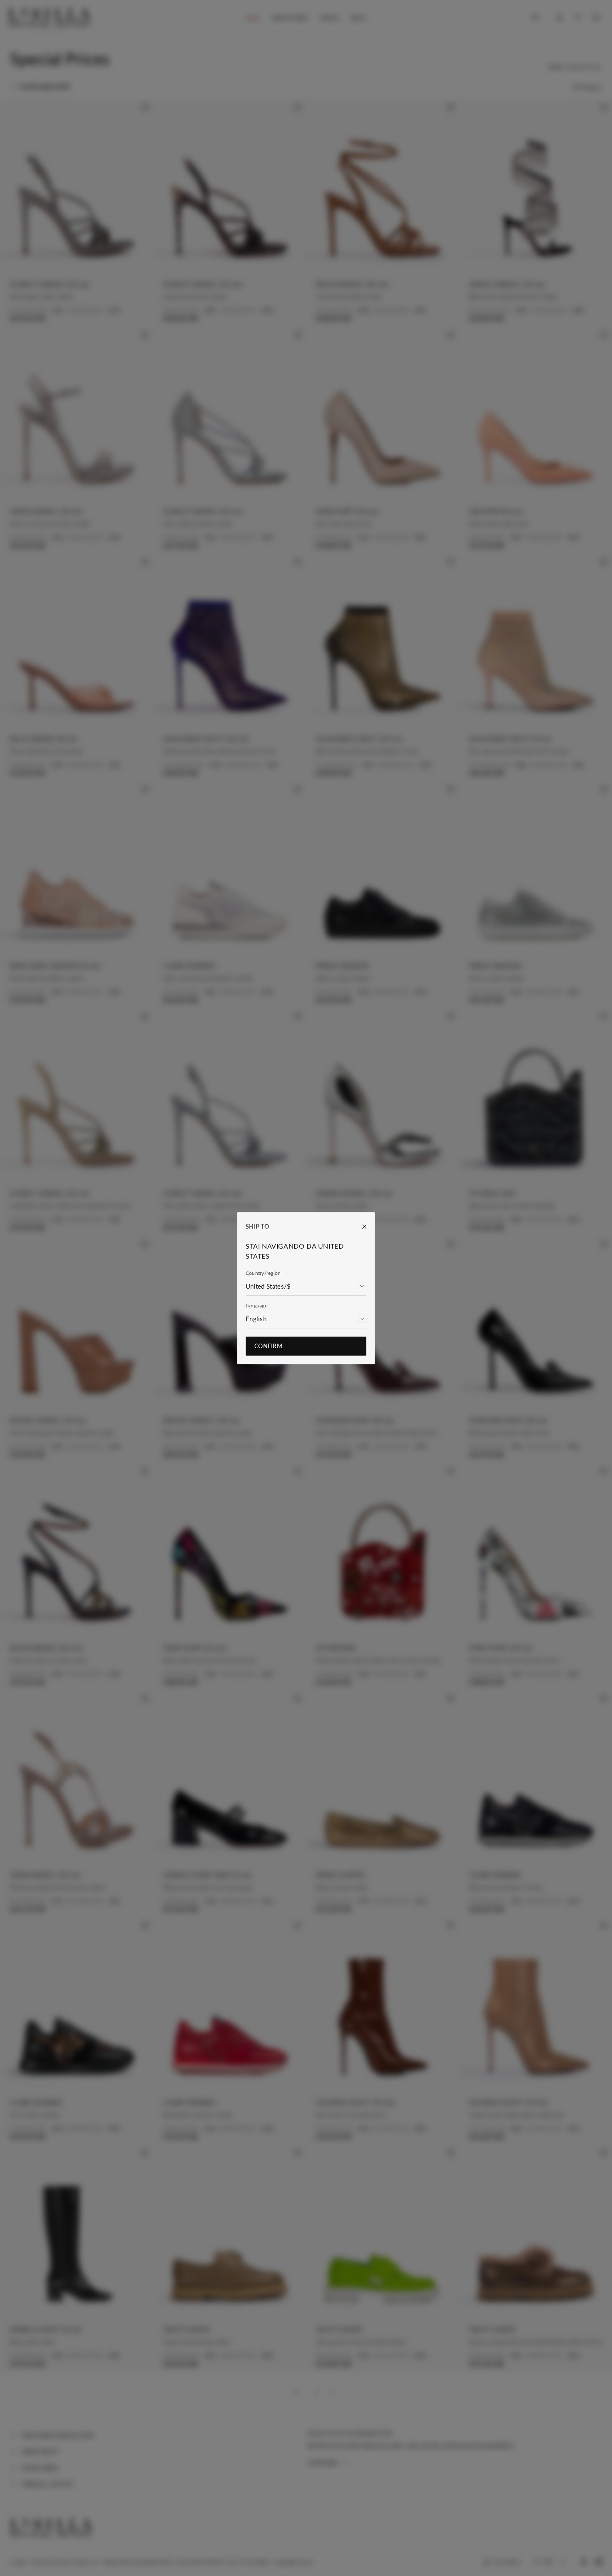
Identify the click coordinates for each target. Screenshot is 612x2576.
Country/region (263, 1273)
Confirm (268, 1346)
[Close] (360, 1227)
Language (256, 1305)
